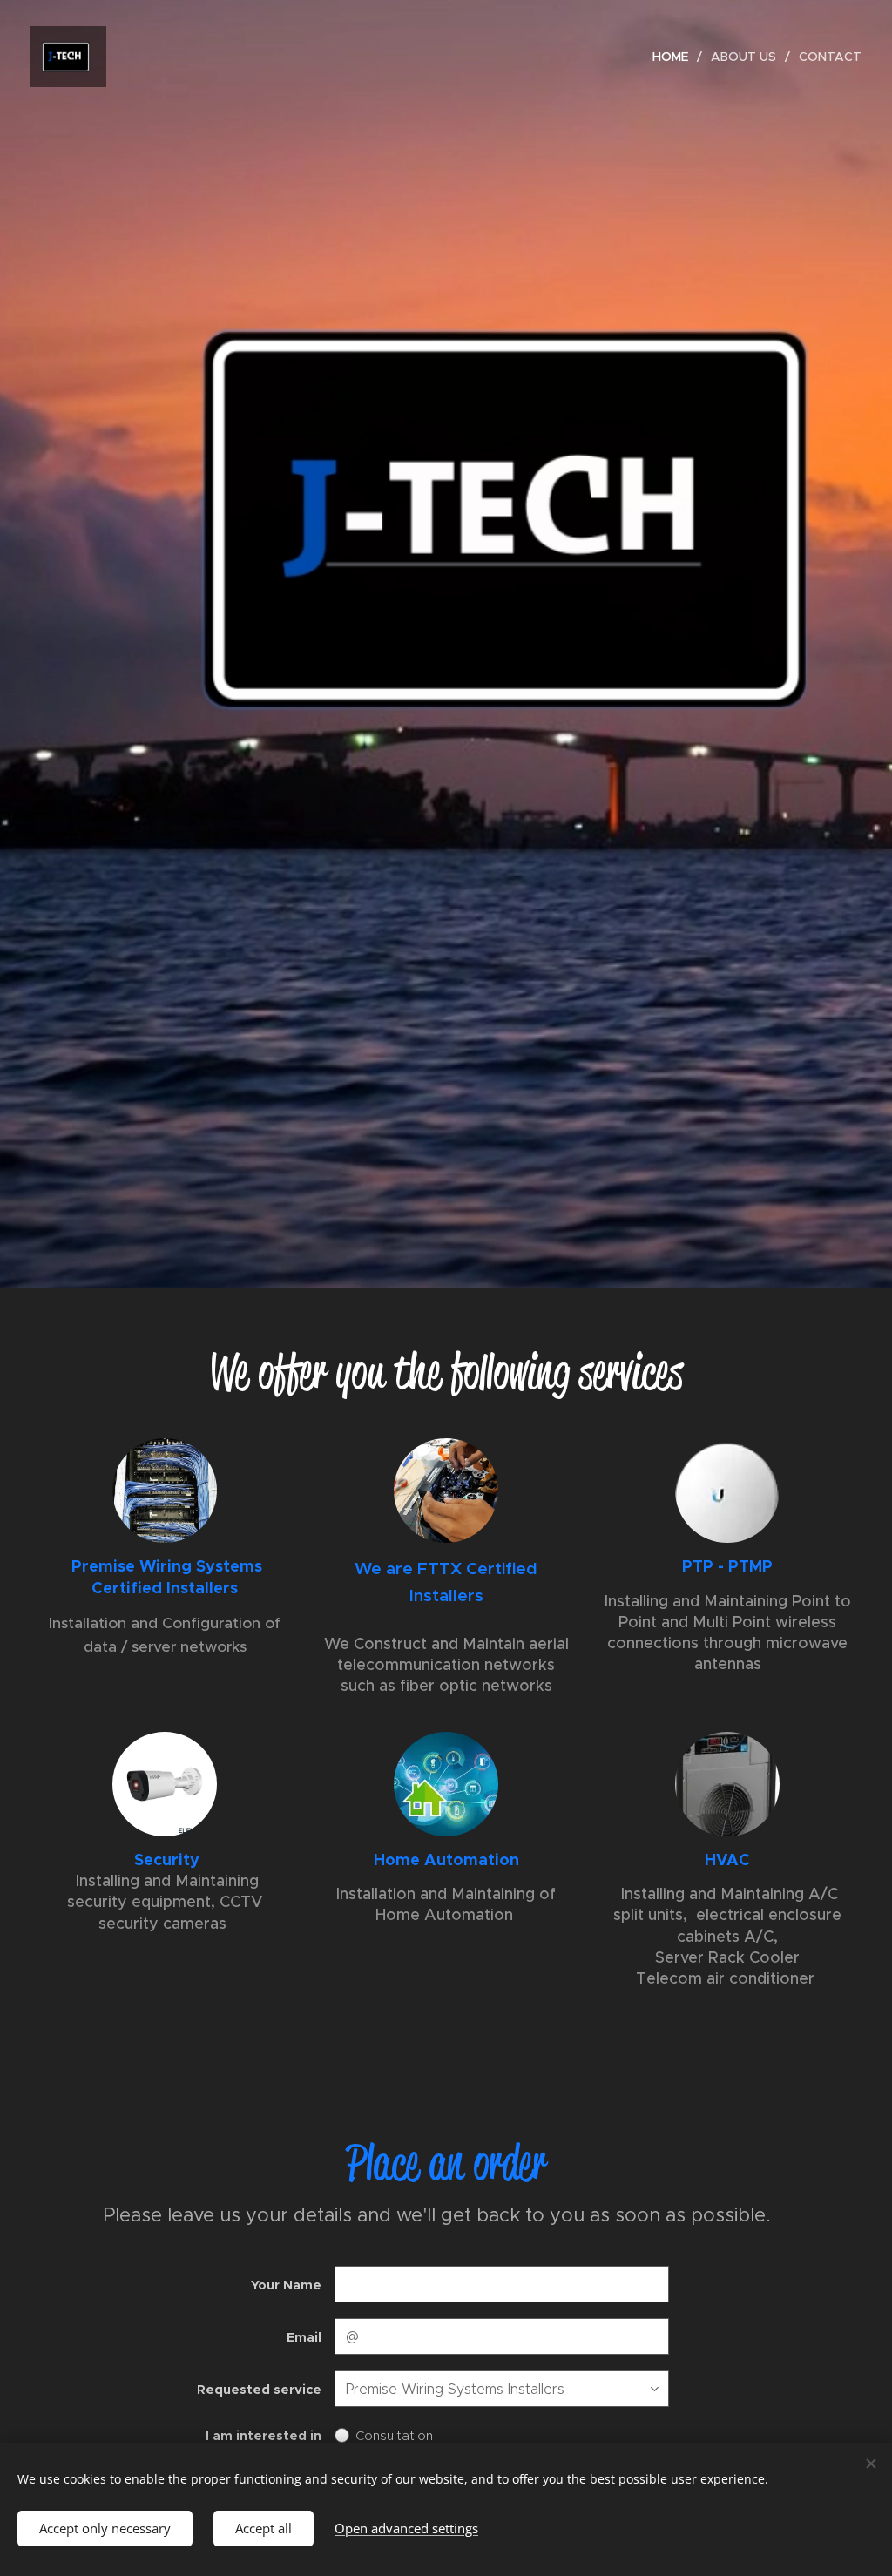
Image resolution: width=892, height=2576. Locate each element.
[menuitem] (675, 57)
